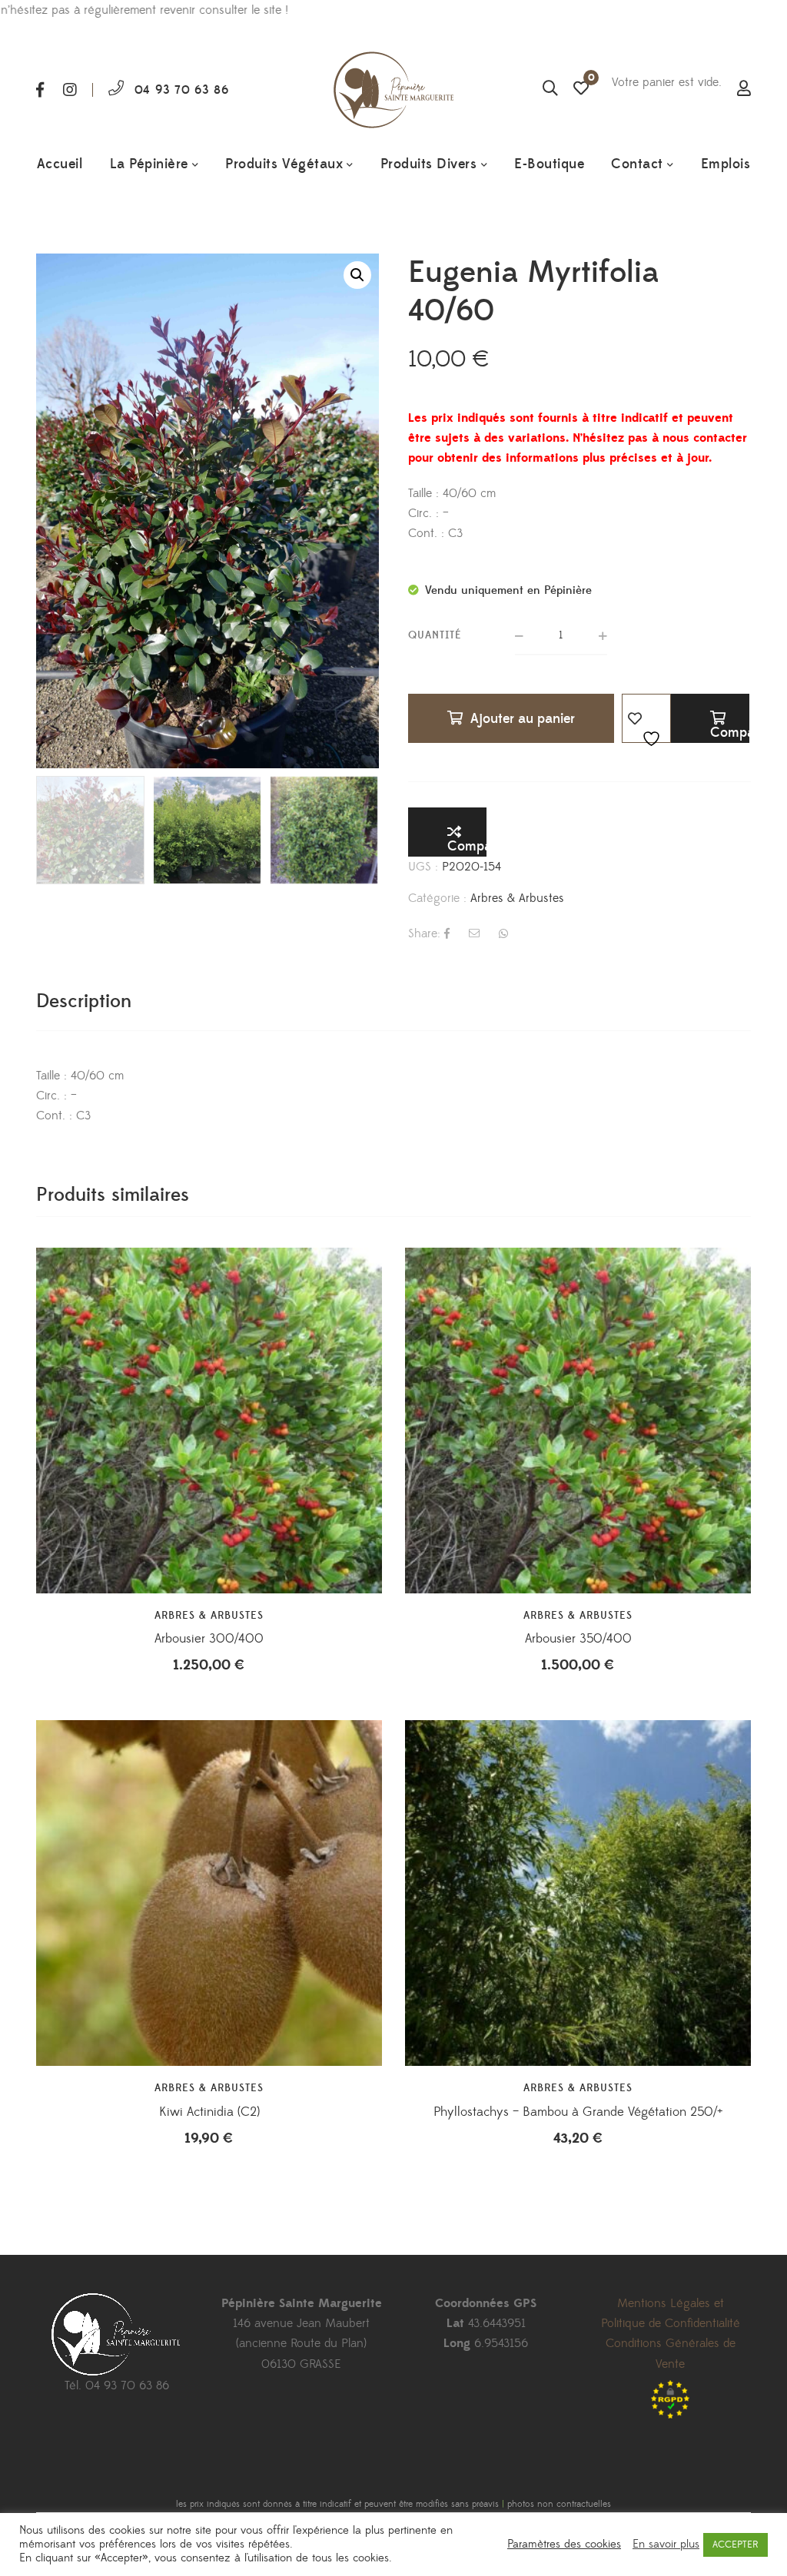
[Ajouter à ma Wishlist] (646, 718)
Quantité (435, 635)
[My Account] (744, 90)
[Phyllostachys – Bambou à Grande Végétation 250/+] (578, 1893)
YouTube (132, 2458)
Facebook (40, 90)
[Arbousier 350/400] (578, 1421)
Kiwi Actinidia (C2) (209, 2112)
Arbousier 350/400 (578, 1639)
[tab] (84, 1001)
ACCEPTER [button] (736, 2545)
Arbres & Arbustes (517, 898)
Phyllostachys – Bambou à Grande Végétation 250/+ (578, 2112)
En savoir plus (666, 2545)
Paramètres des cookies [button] (564, 2545)
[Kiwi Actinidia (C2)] (209, 1893)
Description (84, 1001)
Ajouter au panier (523, 719)
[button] (357, 275)
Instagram (70, 90)
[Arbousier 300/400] (209, 1421)
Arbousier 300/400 (209, 1639)
